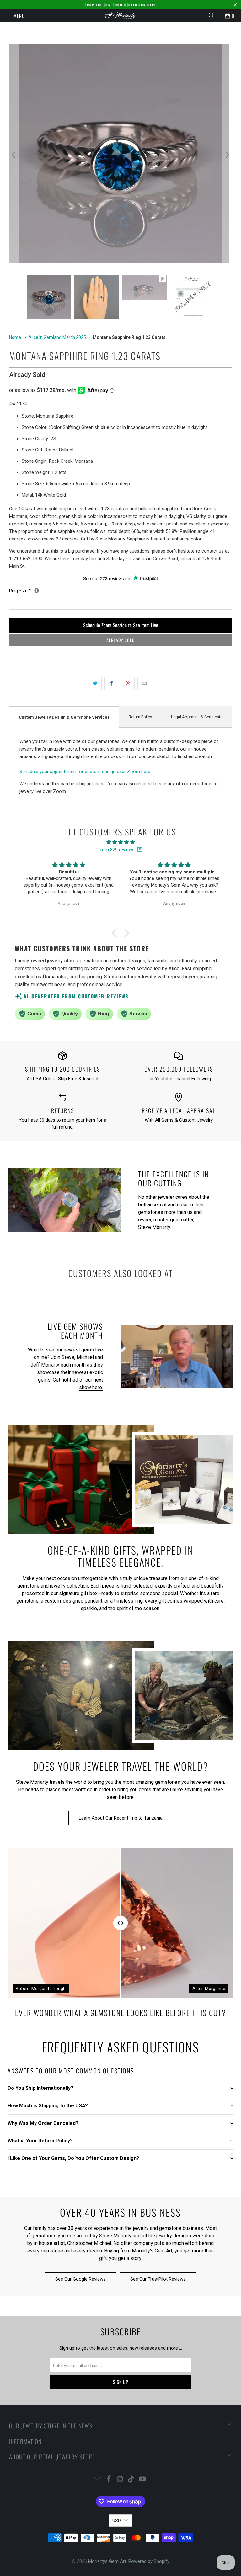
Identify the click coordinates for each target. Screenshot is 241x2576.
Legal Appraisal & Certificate (197, 717)
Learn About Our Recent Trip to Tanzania (121, 1818)
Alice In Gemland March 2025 (57, 337)
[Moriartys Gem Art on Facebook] (109, 2480)
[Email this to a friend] (144, 683)
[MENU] (3, 16)
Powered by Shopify (149, 2561)
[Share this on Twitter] (95, 683)
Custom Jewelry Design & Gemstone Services (64, 717)
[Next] (227, 155)
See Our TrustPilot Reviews (158, 2279)
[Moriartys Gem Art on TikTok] (131, 2480)
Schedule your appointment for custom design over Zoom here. (85, 772)
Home (15, 337)
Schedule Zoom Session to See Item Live (121, 625)
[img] (120, 842)
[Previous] (14, 155)
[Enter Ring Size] (37, 590)
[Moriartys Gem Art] (120, 16)
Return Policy (140, 717)
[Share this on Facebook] (111, 683)
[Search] (212, 16)
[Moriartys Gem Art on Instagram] (120, 2480)
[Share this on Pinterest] (128, 683)
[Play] (120, 155)
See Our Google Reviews (80, 2279)
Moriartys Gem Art (107, 2561)
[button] (116, 933)
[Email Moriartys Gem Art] (98, 2480)
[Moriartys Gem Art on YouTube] (143, 2480)
